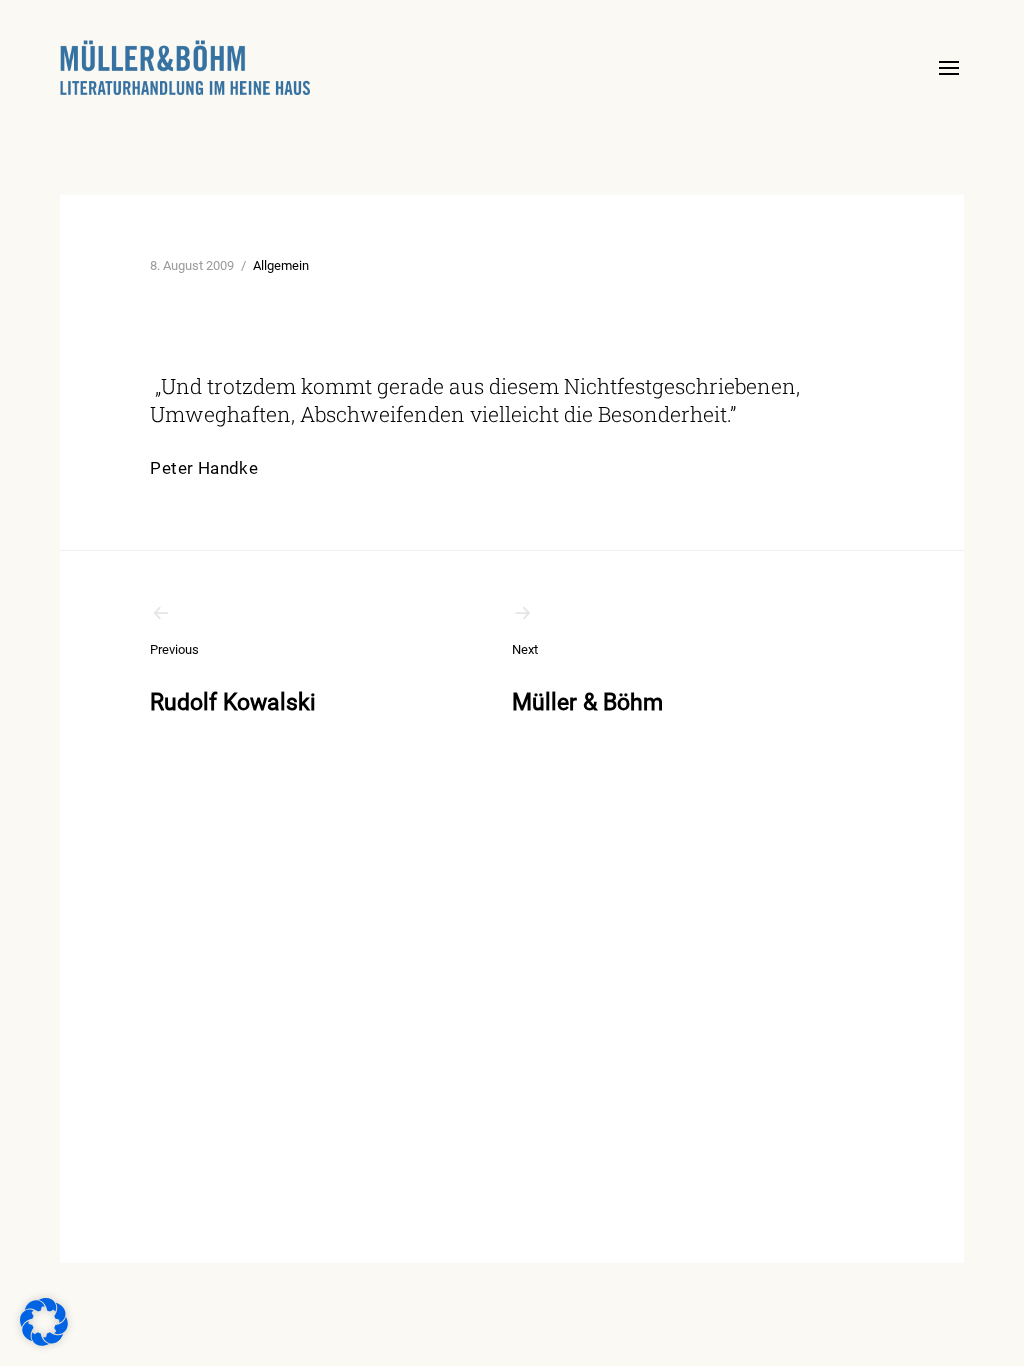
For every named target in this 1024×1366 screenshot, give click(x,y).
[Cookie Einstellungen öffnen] (44, 1340)
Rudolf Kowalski (233, 679)
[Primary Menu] (949, 68)
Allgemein (281, 265)
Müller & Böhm (587, 679)
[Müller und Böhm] (185, 67)
